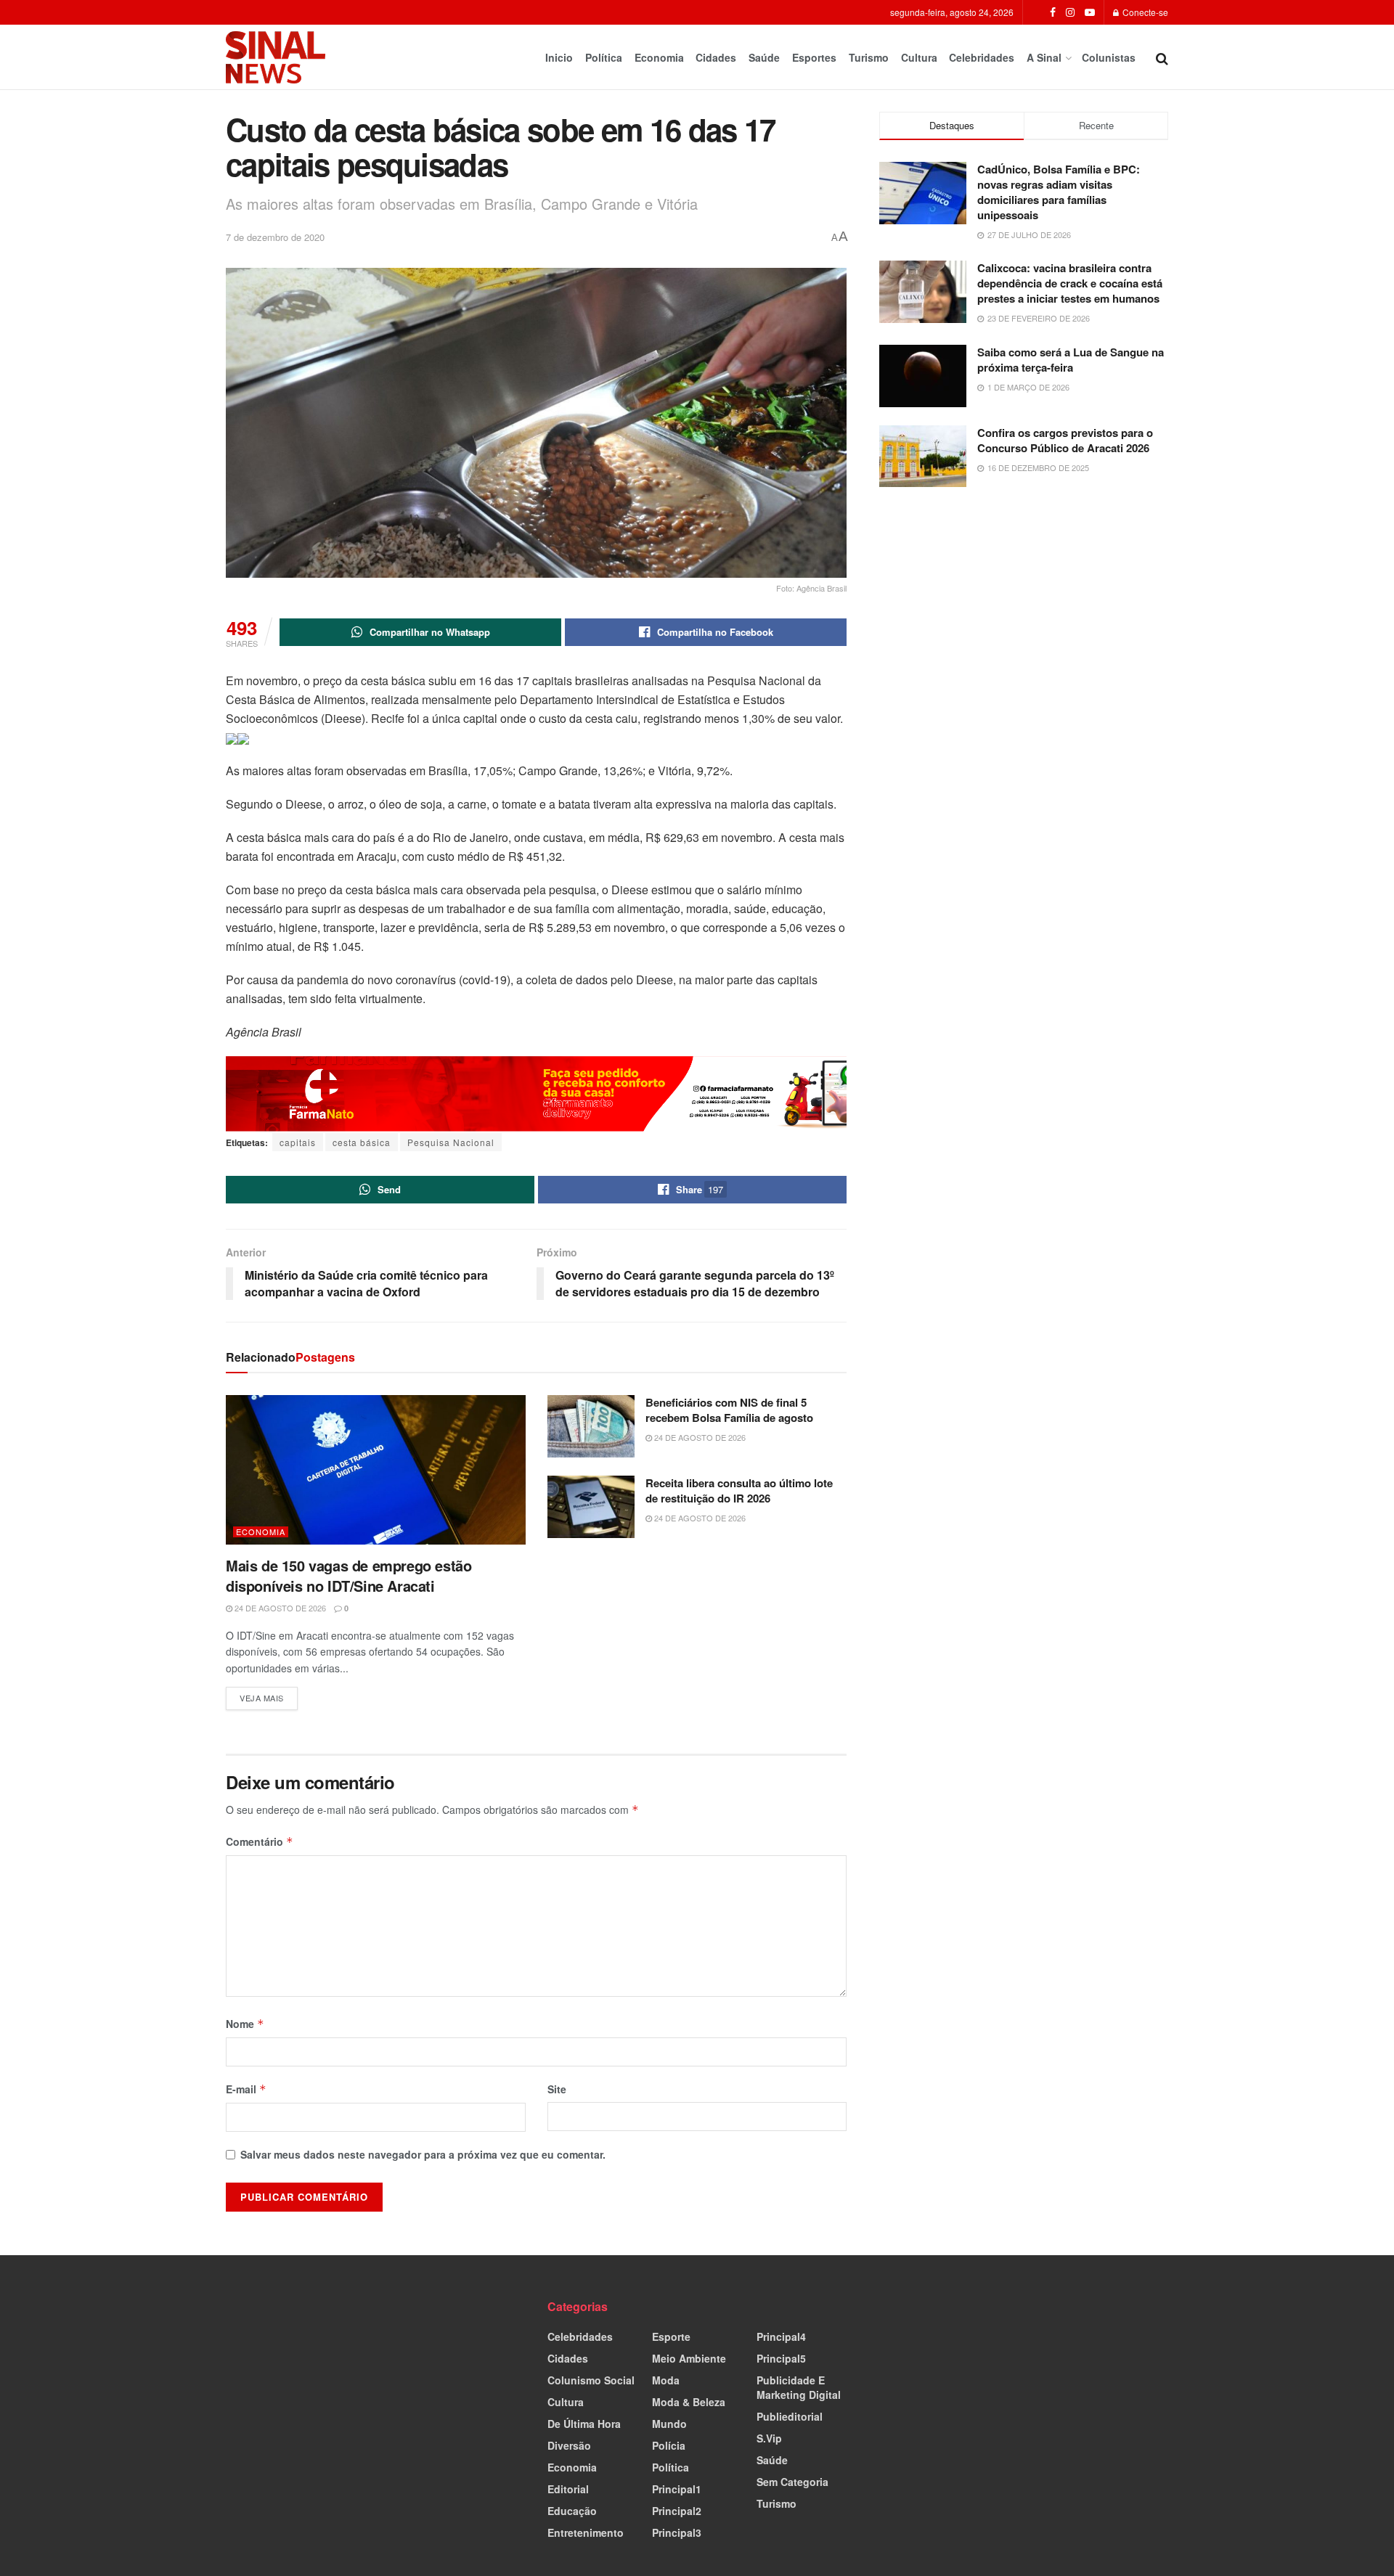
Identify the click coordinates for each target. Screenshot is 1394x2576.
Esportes (814, 57)
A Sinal (1044, 57)
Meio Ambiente (689, 2358)
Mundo (669, 2424)
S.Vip (769, 2438)
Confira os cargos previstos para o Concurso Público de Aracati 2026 (1065, 440)
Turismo (869, 57)
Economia (659, 57)
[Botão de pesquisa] (1162, 57)
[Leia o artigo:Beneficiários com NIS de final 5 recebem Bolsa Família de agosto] (591, 1426)
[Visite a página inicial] (276, 57)
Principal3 (677, 2532)
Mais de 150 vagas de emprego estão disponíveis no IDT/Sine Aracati (348, 1575)
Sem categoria (792, 2482)
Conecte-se (1144, 12)
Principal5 (781, 2358)
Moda (666, 2380)
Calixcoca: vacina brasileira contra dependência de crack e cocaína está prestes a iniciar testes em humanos (1070, 283)
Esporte (671, 2336)
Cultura (919, 57)
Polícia (669, 2445)
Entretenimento (586, 2532)
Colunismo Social (591, 2380)
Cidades (716, 57)
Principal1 (677, 2489)
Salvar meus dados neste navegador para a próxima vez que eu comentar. (423, 2154)
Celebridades (982, 57)
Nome (245, 2024)
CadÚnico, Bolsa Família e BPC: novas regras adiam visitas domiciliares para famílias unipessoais (1059, 192)
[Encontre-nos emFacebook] (1053, 12)
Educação (572, 2511)
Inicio (559, 57)
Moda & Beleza (689, 2402)
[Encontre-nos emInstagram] (1070, 12)
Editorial (568, 2489)
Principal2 (677, 2511)
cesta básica (362, 1142)
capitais (298, 1142)
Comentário (260, 1841)
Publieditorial (790, 2416)
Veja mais (269, 1695)
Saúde (764, 57)
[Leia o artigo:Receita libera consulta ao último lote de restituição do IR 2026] (591, 1507)
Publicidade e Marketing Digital (799, 2387)
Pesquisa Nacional (451, 1142)
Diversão (569, 2445)
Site (557, 2089)
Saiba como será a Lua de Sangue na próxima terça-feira (1071, 360)
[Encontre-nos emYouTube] (1090, 12)
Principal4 (781, 2336)
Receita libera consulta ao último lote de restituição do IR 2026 (739, 1491)
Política (604, 57)
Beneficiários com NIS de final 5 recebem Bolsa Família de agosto (729, 1410)
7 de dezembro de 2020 (275, 237)
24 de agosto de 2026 (279, 1608)
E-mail (246, 2089)
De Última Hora (584, 2424)
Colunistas (1109, 57)
